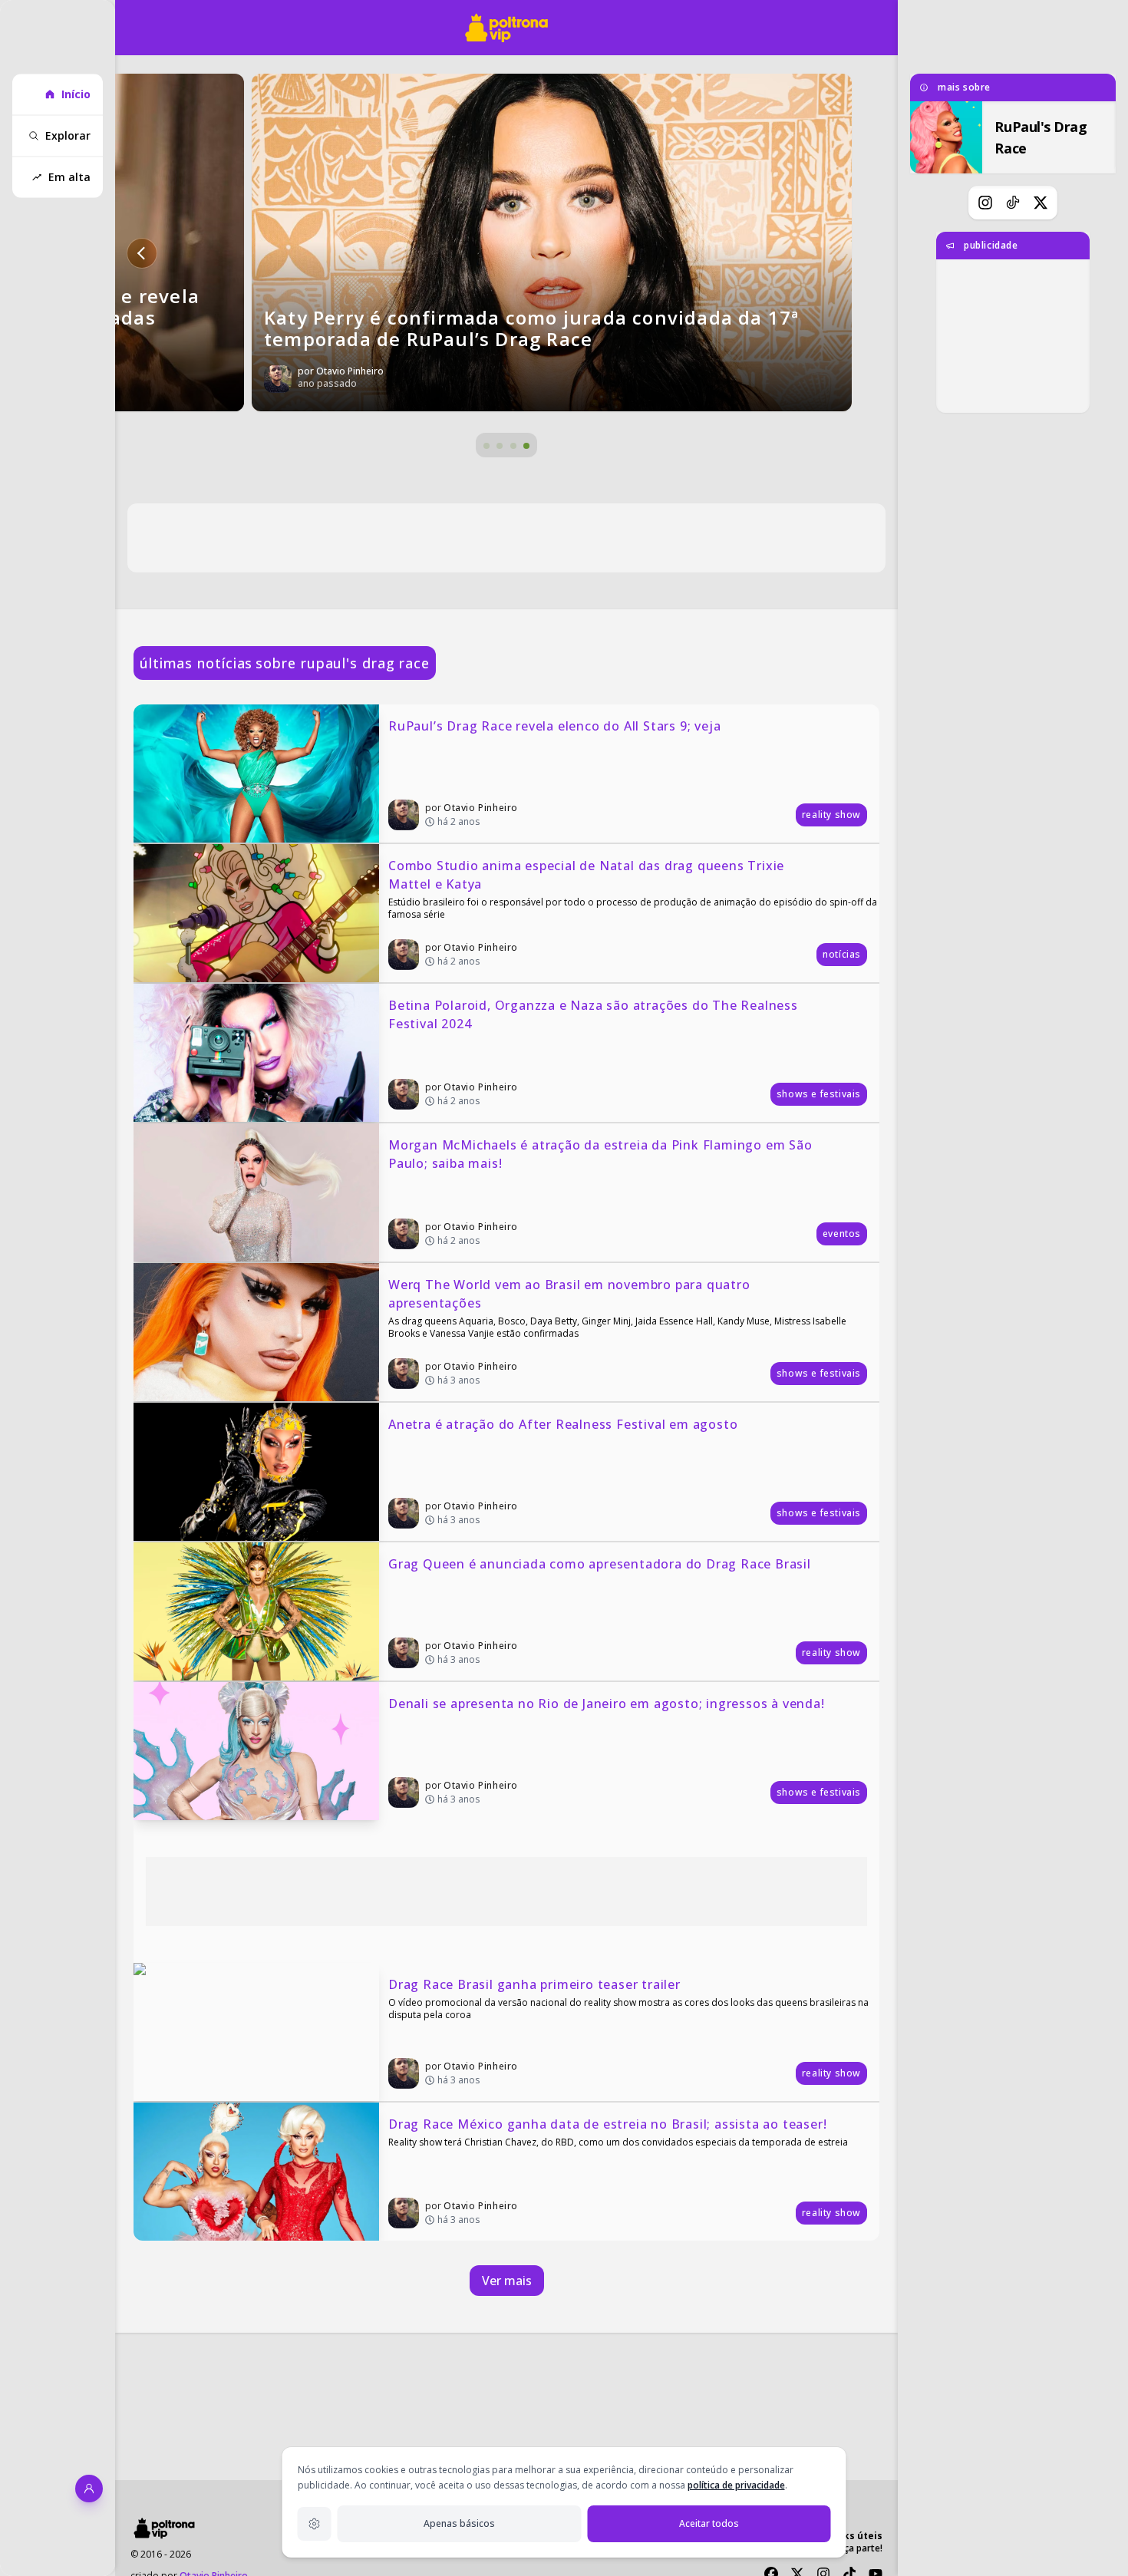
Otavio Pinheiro (481, 808)
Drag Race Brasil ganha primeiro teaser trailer (534, 1984)
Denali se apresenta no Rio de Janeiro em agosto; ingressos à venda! (607, 1704)
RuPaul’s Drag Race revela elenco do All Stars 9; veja (554, 726)
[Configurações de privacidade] (315, 2524)
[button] (142, 253)
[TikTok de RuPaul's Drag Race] (1013, 203)
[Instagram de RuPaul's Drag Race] (985, 203)
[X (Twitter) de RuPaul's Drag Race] (1041, 203)
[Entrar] (89, 2489)
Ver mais (507, 2281)
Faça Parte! (859, 2548)
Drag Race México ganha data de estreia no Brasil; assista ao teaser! (607, 2124)
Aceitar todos (709, 2523)
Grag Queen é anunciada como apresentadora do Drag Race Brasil (600, 1564)
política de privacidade (736, 2485)
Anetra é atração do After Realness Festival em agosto (563, 1424)
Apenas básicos (459, 2523)
